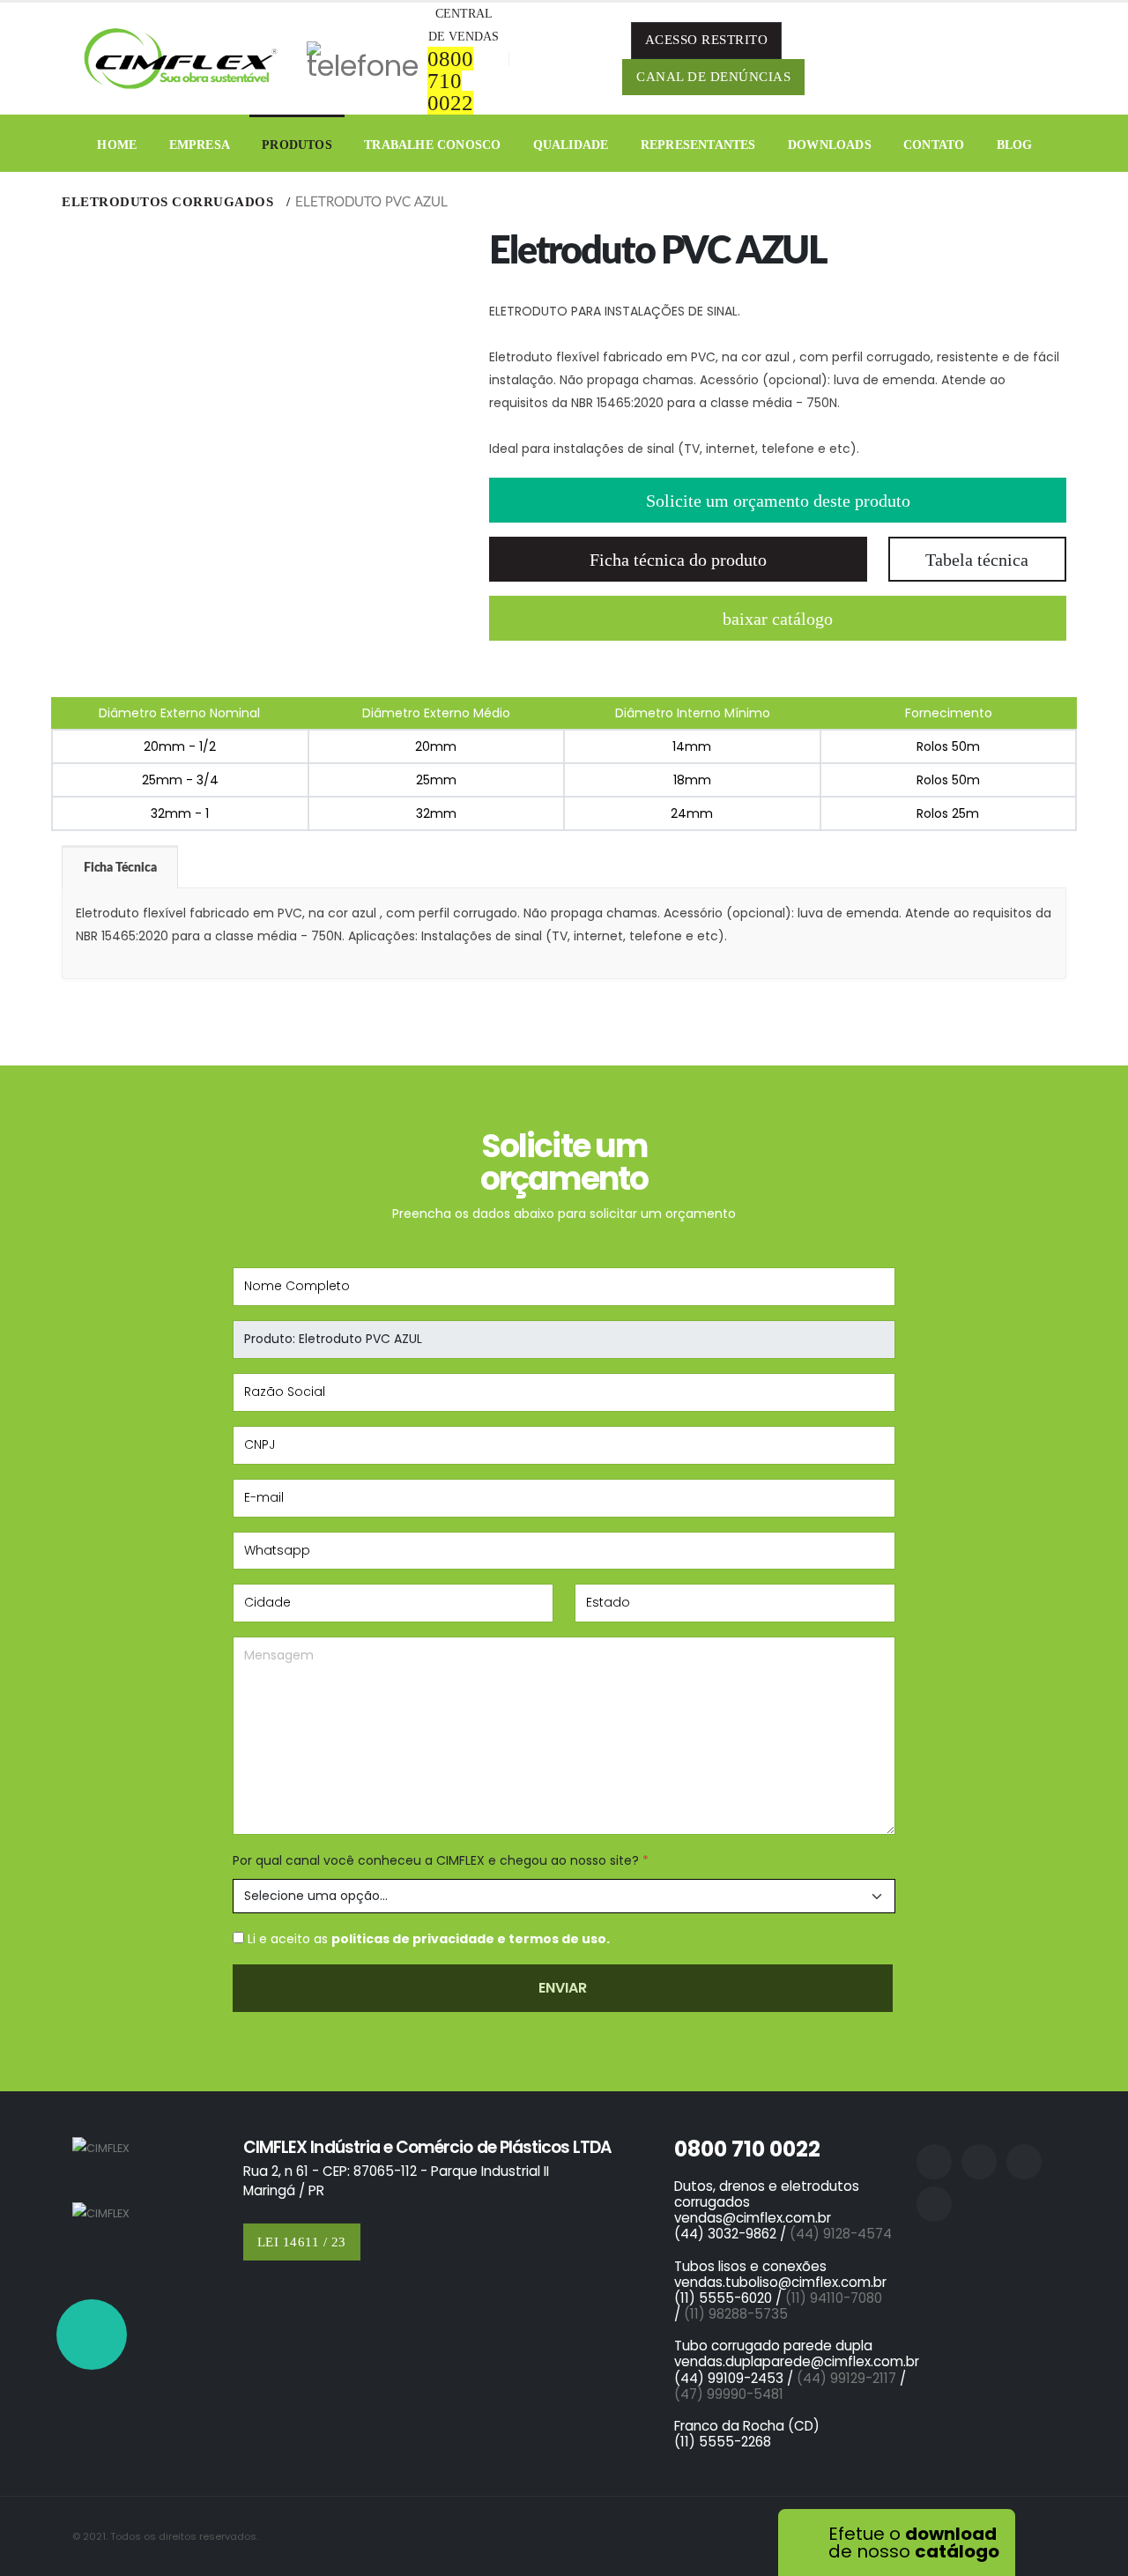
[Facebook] (926, 59)
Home (117, 145)
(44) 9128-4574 (841, 2234)
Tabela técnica (977, 560)
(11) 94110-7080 (837, 2298)
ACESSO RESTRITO (707, 40)
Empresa (200, 145)
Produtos (297, 145)
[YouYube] (1037, 59)
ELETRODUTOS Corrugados (170, 202)
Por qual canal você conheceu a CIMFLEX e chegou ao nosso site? (441, 1860)
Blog (1015, 145)
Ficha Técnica (120, 868)
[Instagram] (963, 59)
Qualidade (571, 145)
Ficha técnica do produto (678, 560)
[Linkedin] (1000, 59)
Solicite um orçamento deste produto (778, 501)
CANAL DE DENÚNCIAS (713, 77)
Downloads (830, 145)
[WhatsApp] (92, 2335)
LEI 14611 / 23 (302, 2242)
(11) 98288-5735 (736, 2314)
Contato (934, 145)
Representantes (698, 145)
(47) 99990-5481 (729, 2394)
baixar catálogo (778, 619)
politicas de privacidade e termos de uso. (471, 1939)
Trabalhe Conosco (432, 145)
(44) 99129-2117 (846, 2378)
